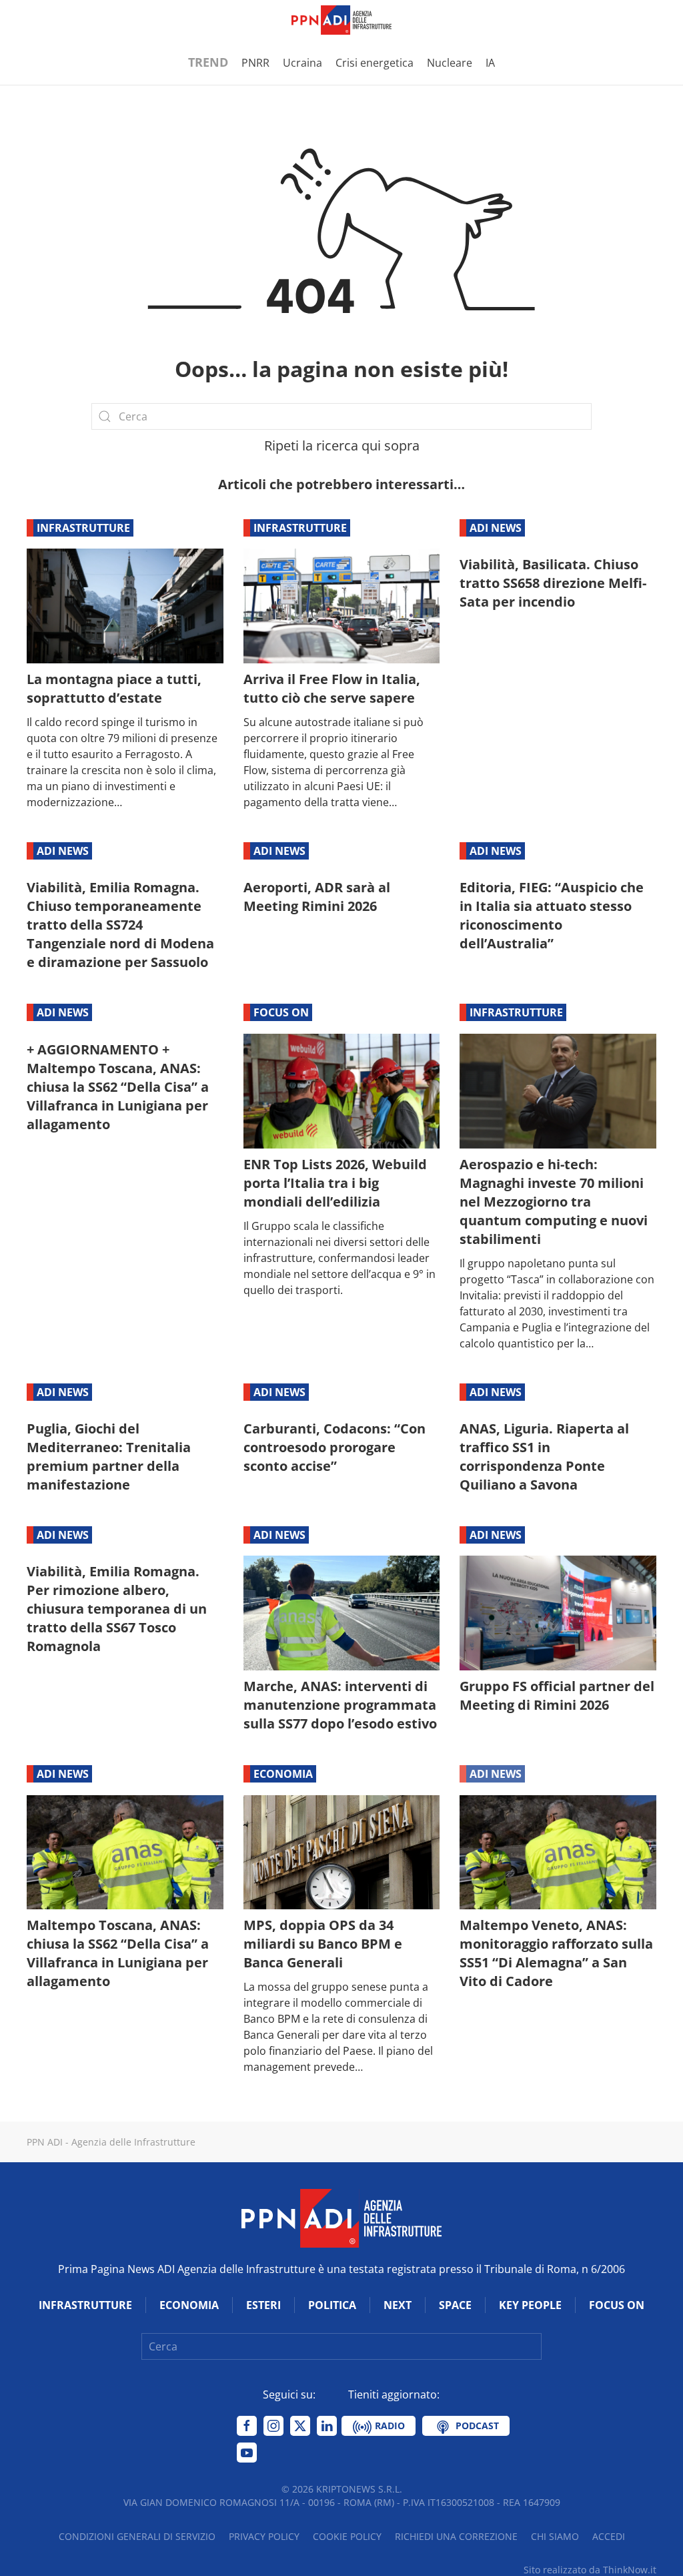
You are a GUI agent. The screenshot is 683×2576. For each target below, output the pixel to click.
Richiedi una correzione (456, 2536)
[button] (33, 20)
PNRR (255, 63)
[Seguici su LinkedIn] (327, 2426)
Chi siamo (555, 2536)
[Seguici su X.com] (300, 2426)
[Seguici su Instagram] (273, 2426)
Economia (283, 1774)
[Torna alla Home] (341, 20)
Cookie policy (347, 2536)
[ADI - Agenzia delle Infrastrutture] (341, 2218)
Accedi (609, 2536)
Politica (332, 2305)
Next (398, 2305)
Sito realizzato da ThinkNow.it (590, 2570)
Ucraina (302, 63)
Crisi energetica (375, 63)
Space (455, 2305)
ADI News (496, 528)
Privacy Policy (264, 2536)
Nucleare (450, 63)
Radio (389, 2426)
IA (490, 63)
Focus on (281, 1012)
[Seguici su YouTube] (247, 2453)
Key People (530, 2305)
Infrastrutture (83, 528)
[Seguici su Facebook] (247, 2426)
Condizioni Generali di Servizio (137, 2536)
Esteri (263, 2305)
